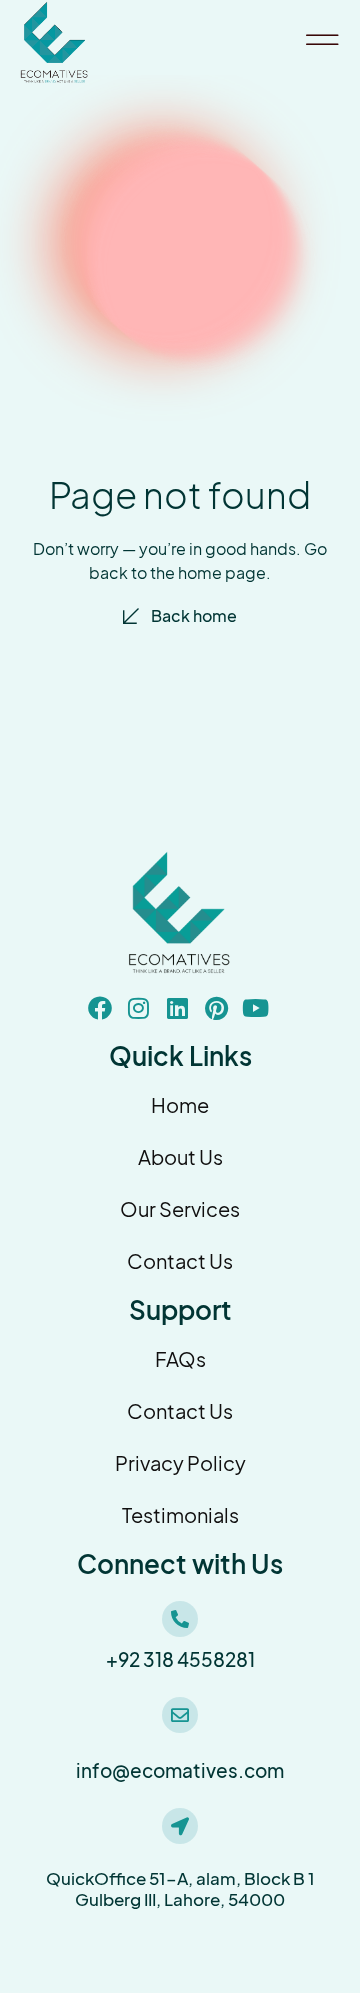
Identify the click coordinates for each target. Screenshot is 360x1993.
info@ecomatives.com (180, 1771)
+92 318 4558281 (180, 1660)
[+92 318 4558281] (180, 1619)
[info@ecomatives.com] (180, 1715)
